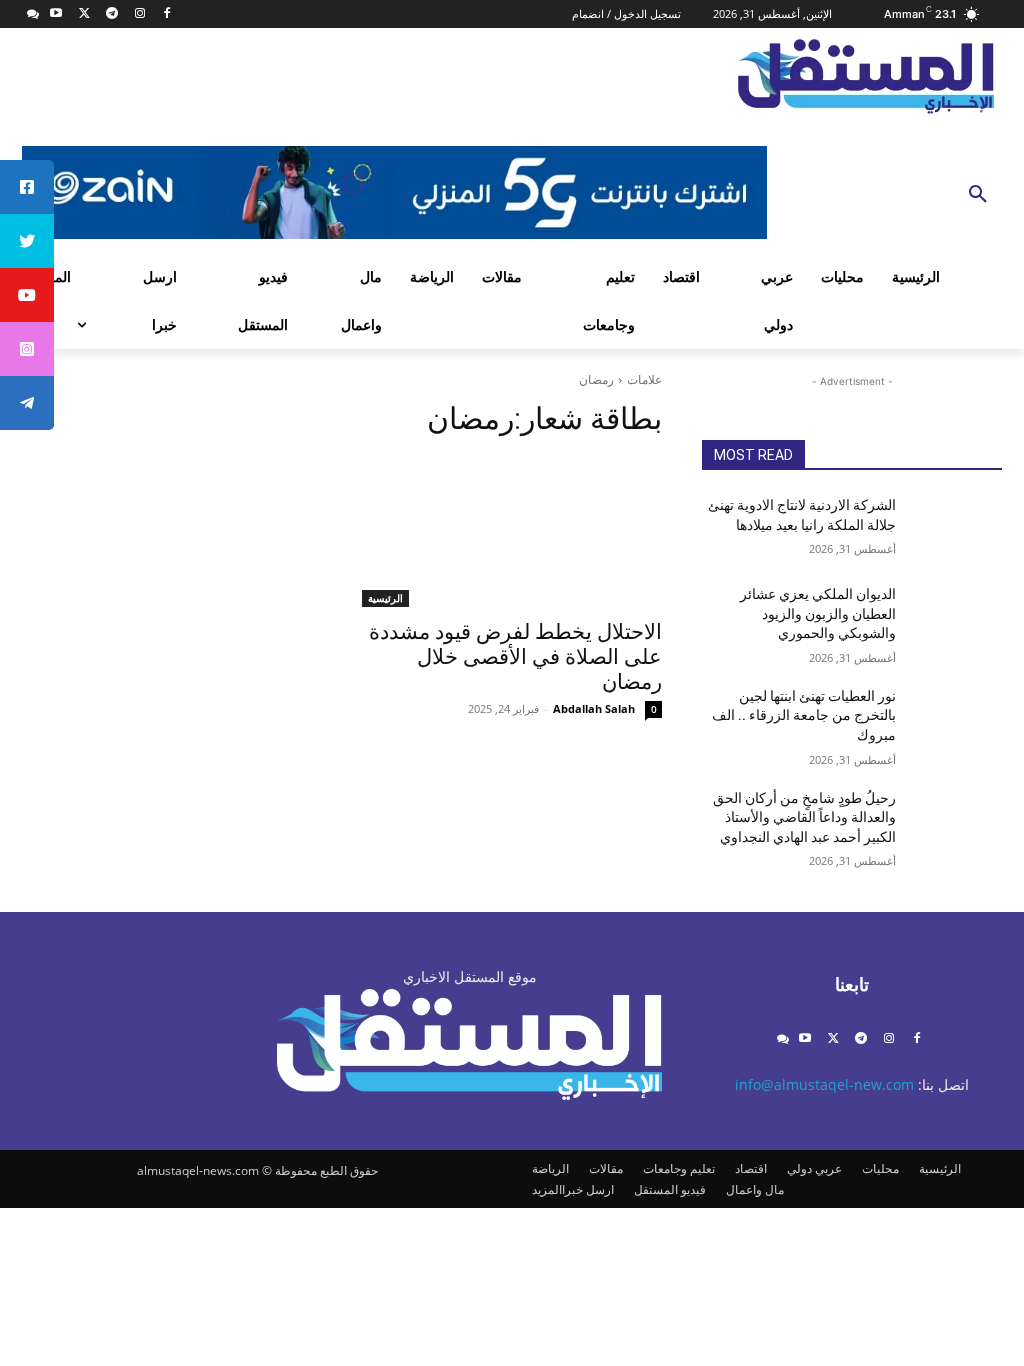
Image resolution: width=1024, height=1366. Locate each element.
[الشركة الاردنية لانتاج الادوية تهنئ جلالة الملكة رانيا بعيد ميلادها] (957, 527)
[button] (978, 195)
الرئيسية (385, 598)
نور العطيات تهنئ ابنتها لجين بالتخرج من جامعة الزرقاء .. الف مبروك (804, 715)
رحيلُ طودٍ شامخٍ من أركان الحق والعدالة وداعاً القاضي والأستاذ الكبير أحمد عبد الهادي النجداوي (804, 817)
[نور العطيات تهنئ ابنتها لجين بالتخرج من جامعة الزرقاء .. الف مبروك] (957, 718)
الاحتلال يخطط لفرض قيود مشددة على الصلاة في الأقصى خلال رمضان (515, 657)
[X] (84, 14)
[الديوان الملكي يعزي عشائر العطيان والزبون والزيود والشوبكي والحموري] (957, 616)
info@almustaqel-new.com (824, 1084)
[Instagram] (139, 14)
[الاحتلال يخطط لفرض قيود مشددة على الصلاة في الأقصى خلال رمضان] (512, 532)
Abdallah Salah (594, 708)
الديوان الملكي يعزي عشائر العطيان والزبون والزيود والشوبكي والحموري (818, 613)
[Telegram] (111, 14)
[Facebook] (167, 14)
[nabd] (33, 14)
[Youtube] (56, 14)
